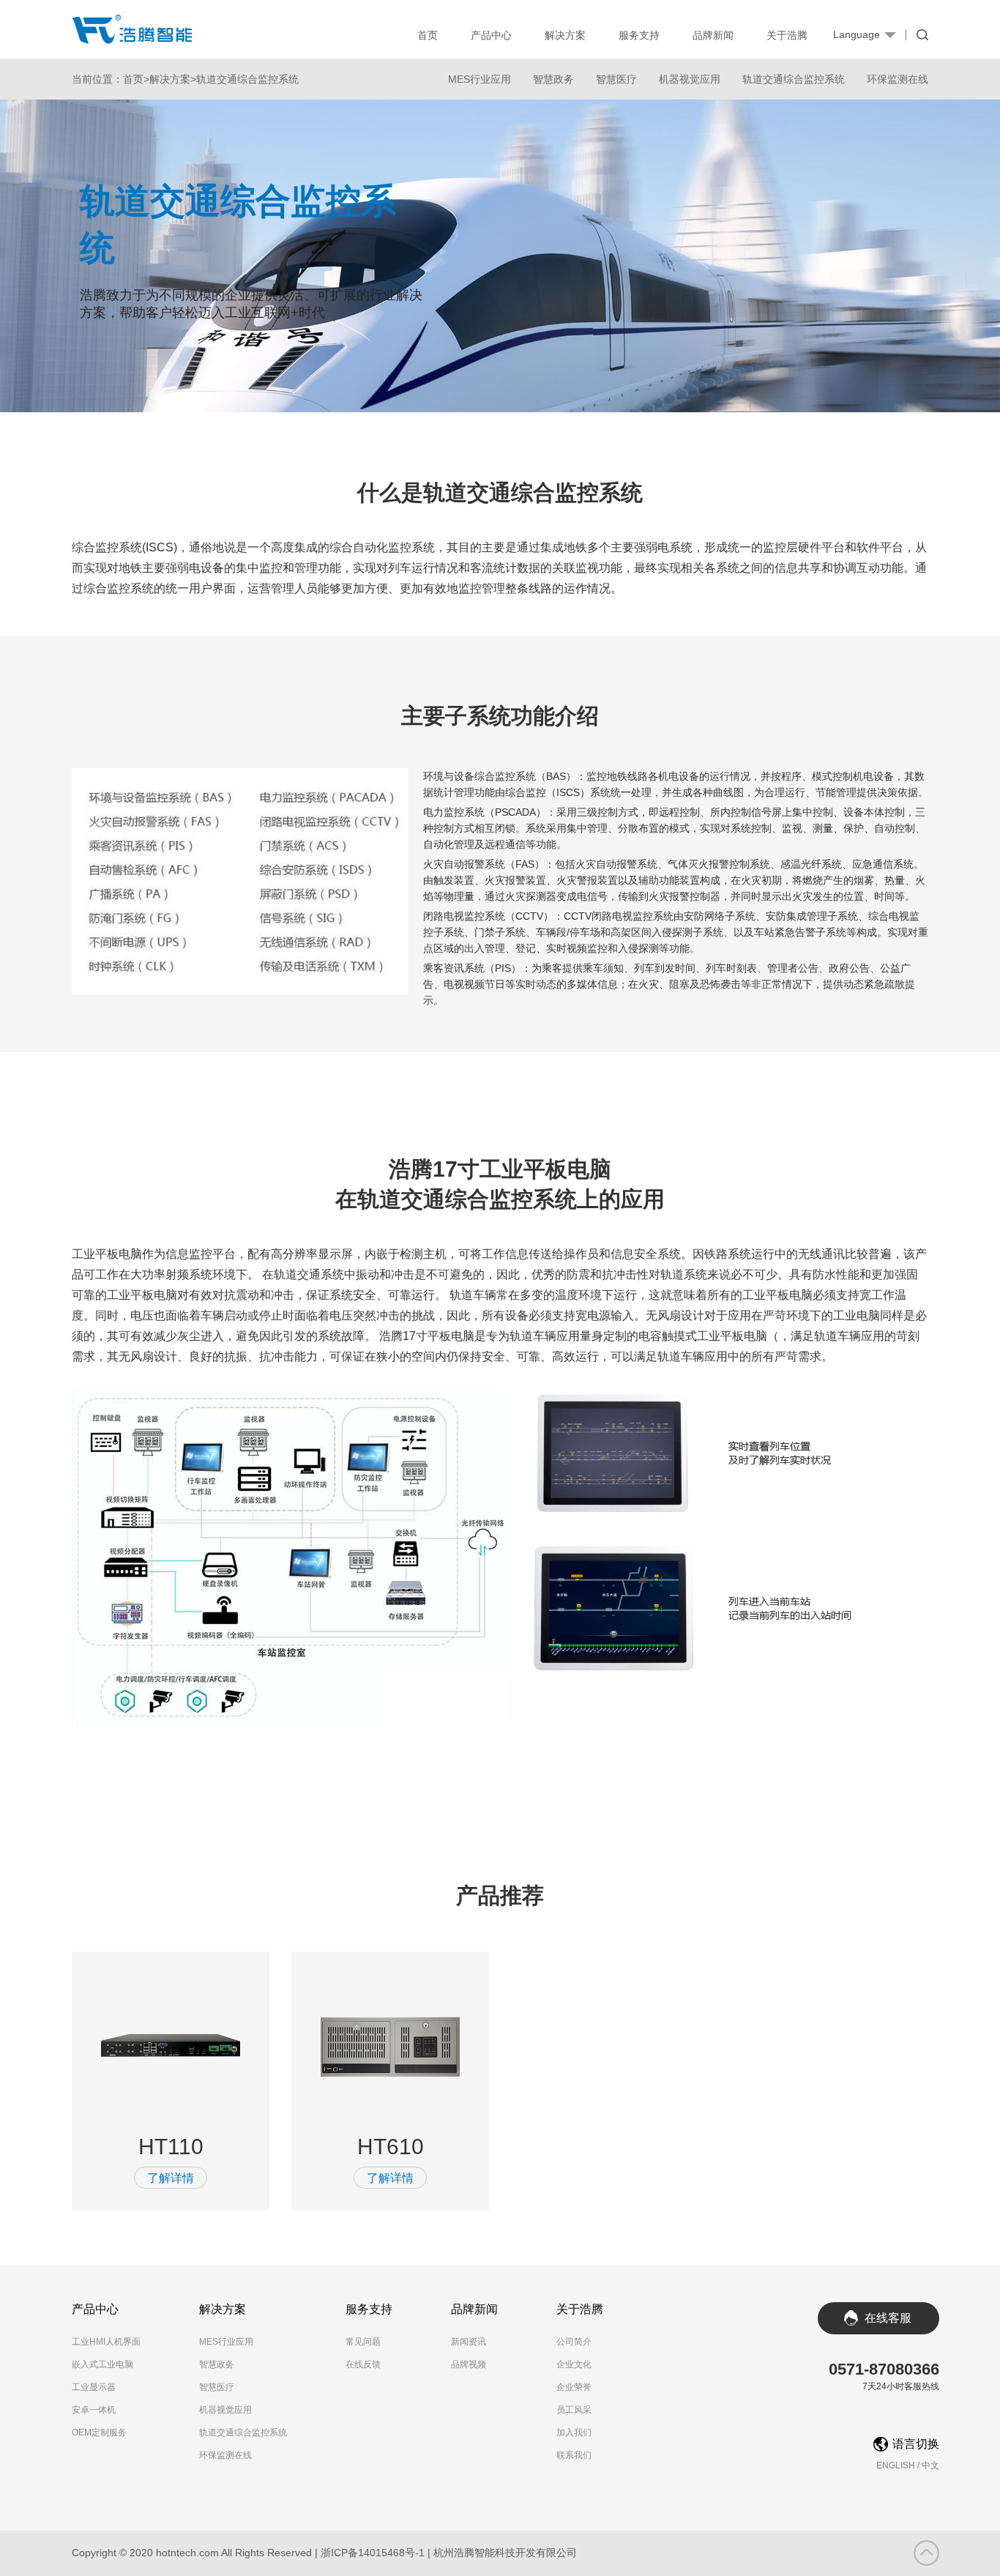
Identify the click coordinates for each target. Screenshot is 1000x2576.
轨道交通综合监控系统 (247, 79)
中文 (930, 2465)
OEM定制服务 (99, 2432)
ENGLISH (896, 2465)
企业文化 (574, 2364)
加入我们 (574, 2432)
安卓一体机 (94, 2410)
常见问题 (363, 2342)
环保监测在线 (898, 79)
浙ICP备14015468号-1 (373, 2553)
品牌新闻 (713, 35)
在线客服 (888, 2318)
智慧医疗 (616, 79)
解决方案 (565, 35)
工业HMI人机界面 (106, 2342)
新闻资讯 (469, 2342)
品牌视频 (469, 2364)
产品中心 (491, 35)
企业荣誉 (574, 2387)
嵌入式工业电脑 (102, 2364)
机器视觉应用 (690, 79)
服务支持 (639, 35)
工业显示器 (94, 2387)
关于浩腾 (787, 35)
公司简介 (574, 2342)
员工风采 (574, 2410)
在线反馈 (363, 2364)
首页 (428, 35)
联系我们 (574, 2455)
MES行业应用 (480, 79)
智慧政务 (553, 79)
